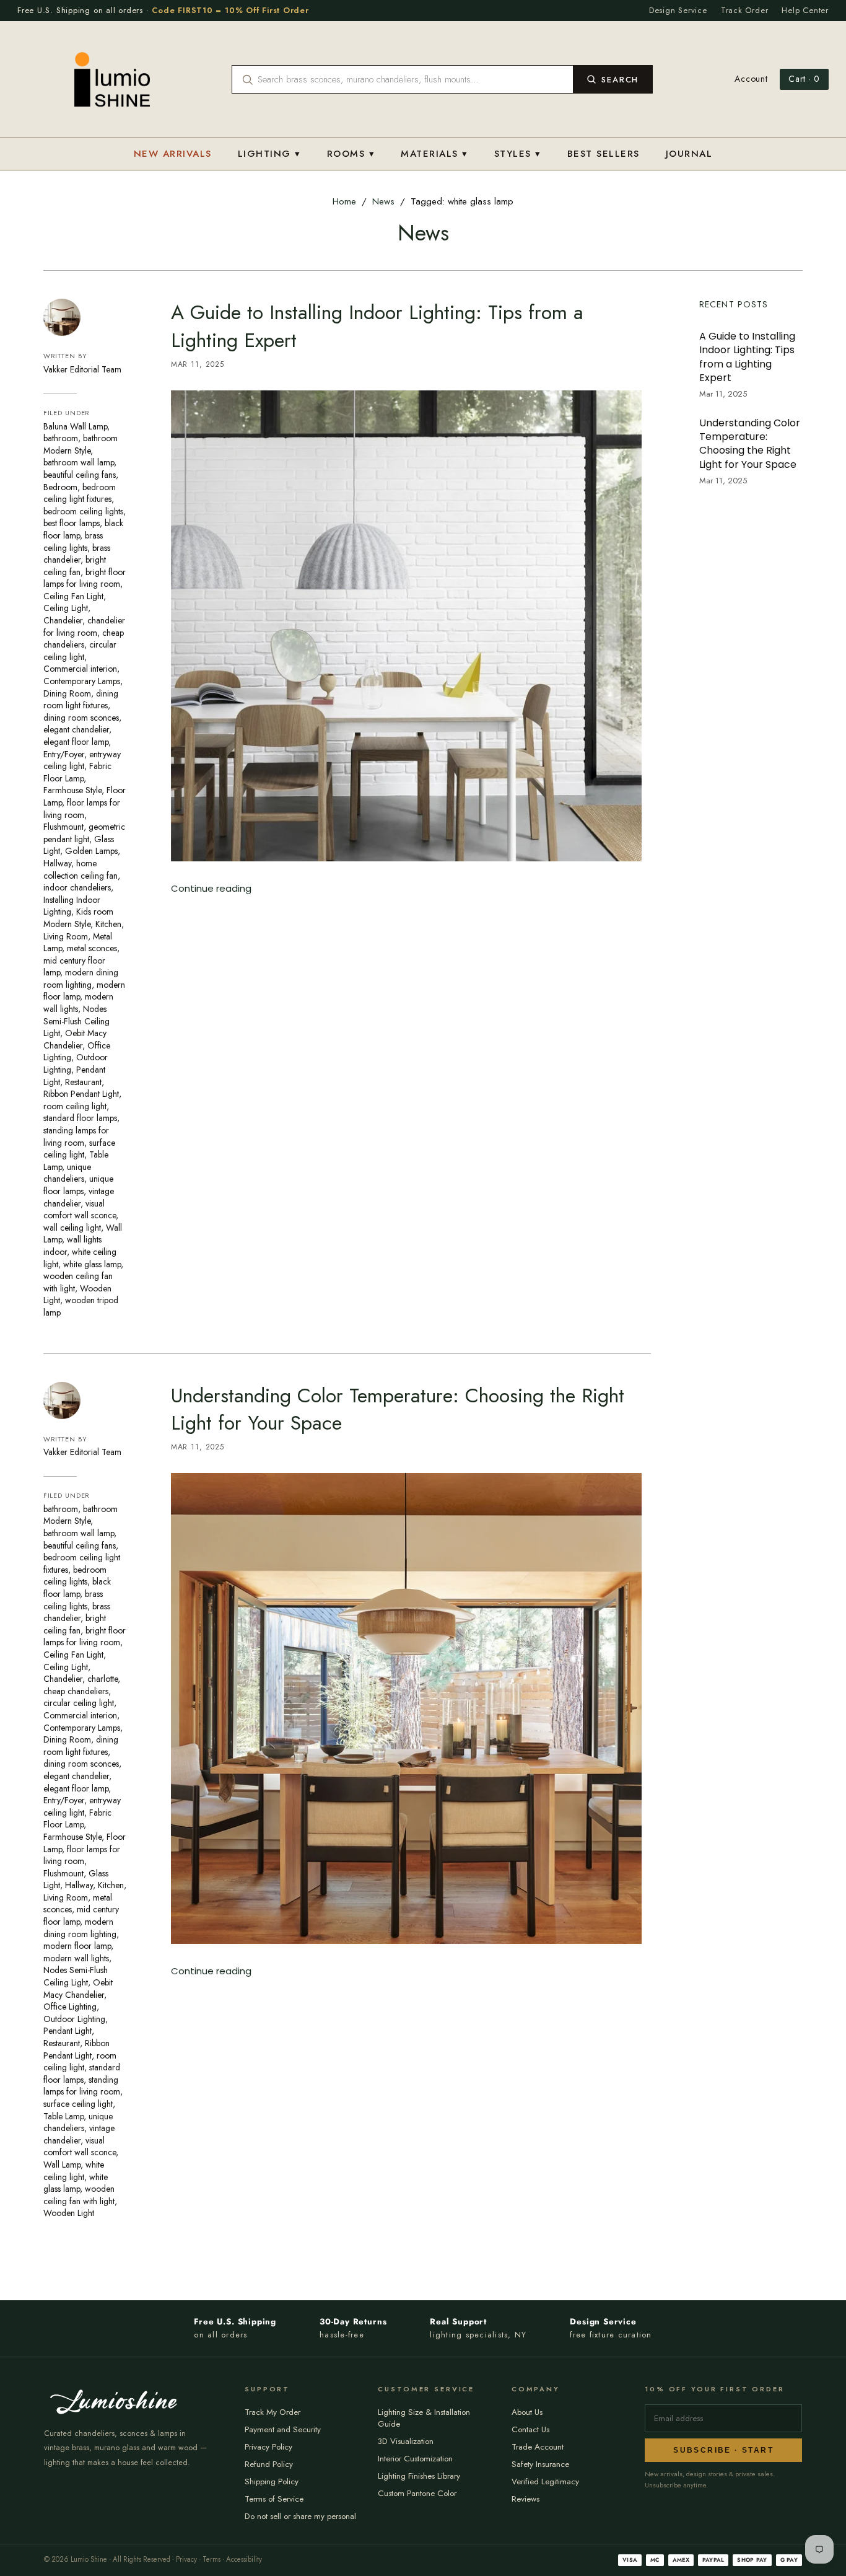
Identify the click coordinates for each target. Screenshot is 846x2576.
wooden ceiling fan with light (78, 1282)
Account (751, 79)
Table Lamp (63, 2116)
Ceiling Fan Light (73, 596)
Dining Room (67, 693)
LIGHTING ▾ (269, 154)
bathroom (61, 438)
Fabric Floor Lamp (77, 772)
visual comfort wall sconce (80, 1210)
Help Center (805, 10)
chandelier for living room (84, 626)
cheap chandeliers (84, 639)
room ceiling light (75, 1106)
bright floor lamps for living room (85, 578)
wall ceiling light (72, 1228)
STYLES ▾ (518, 154)
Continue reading (211, 888)
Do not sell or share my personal (300, 2516)
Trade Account (538, 2447)
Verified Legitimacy (545, 2481)
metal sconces (92, 948)
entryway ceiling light (82, 760)
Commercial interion (80, 669)
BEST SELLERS (604, 154)
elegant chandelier (76, 729)
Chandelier (63, 620)
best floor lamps (72, 523)
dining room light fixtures (81, 700)
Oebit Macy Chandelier (75, 1039)
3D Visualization (406, 2441)
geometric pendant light (84, 833)
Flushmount (63, 827)
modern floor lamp (77, 1946)
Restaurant (83, 1082)
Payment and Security (283, 2429)
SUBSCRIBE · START (723, 2450)
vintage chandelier (79, 1197)
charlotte (102, 1679)
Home (344, 201)
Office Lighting (70, 2007)
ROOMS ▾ (351, 154)
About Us (527, 2412)
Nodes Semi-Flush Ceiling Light (76, 1021)
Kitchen (108, 924)
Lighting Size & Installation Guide (424, 2418)
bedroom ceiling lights (83, 511)
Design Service (678, 10)
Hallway (57, 863)
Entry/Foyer (64, 754)
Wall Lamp (62, 2165)
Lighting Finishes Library (419, 2476)
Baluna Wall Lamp (75, 426)
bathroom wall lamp (79, 462)
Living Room (66, 936)
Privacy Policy (268, 2447)
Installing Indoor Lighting (72, 906)
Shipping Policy (272, 2481)
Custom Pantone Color (417, 2493)
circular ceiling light (80, 651)
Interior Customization (415, 2459)
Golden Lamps (91, 851)
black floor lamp (77, 1588)
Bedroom (60, 487)
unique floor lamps (78, 1185)
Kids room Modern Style (78, 918)
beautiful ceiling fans (80, 475)
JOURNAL (689, 154)
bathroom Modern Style (81, 444)
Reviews (525, 2499)
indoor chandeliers (77, 887)
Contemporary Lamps (82, 681)
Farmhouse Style (72, 790)
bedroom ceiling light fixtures (80, 493)
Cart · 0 (804, 79)
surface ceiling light (79, 1149)
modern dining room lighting (81, 978)
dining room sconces (81, 718)
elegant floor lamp (76, 742)
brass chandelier (77, 554)
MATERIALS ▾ (434, 154)
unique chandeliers (67, 1173)
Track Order (745, 10)
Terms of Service (274, 2499)
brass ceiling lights (73, 542)
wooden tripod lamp (81, 1306)
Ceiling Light (66, 608)
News (383, 201)
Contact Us (530, 2429)
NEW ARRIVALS (173, 154)
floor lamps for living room (82, 809)
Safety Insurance (540, 2464)
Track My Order (273, 2412)
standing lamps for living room (76, 1136)
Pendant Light (68, 2031)
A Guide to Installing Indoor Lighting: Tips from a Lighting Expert (377, 326)
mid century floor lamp (81, 1915)
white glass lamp (92, 1264)
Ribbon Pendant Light (81, 1094)
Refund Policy (269, 2464)
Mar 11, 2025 (198, 364)
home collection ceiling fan (81, 869)
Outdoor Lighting (74, 2019)
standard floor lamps (80, 1118)
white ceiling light (74, 2171)
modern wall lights (76, 1958)
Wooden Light (69, 2213)
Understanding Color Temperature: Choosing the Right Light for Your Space (398, 1409)
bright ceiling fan (75, 566)
